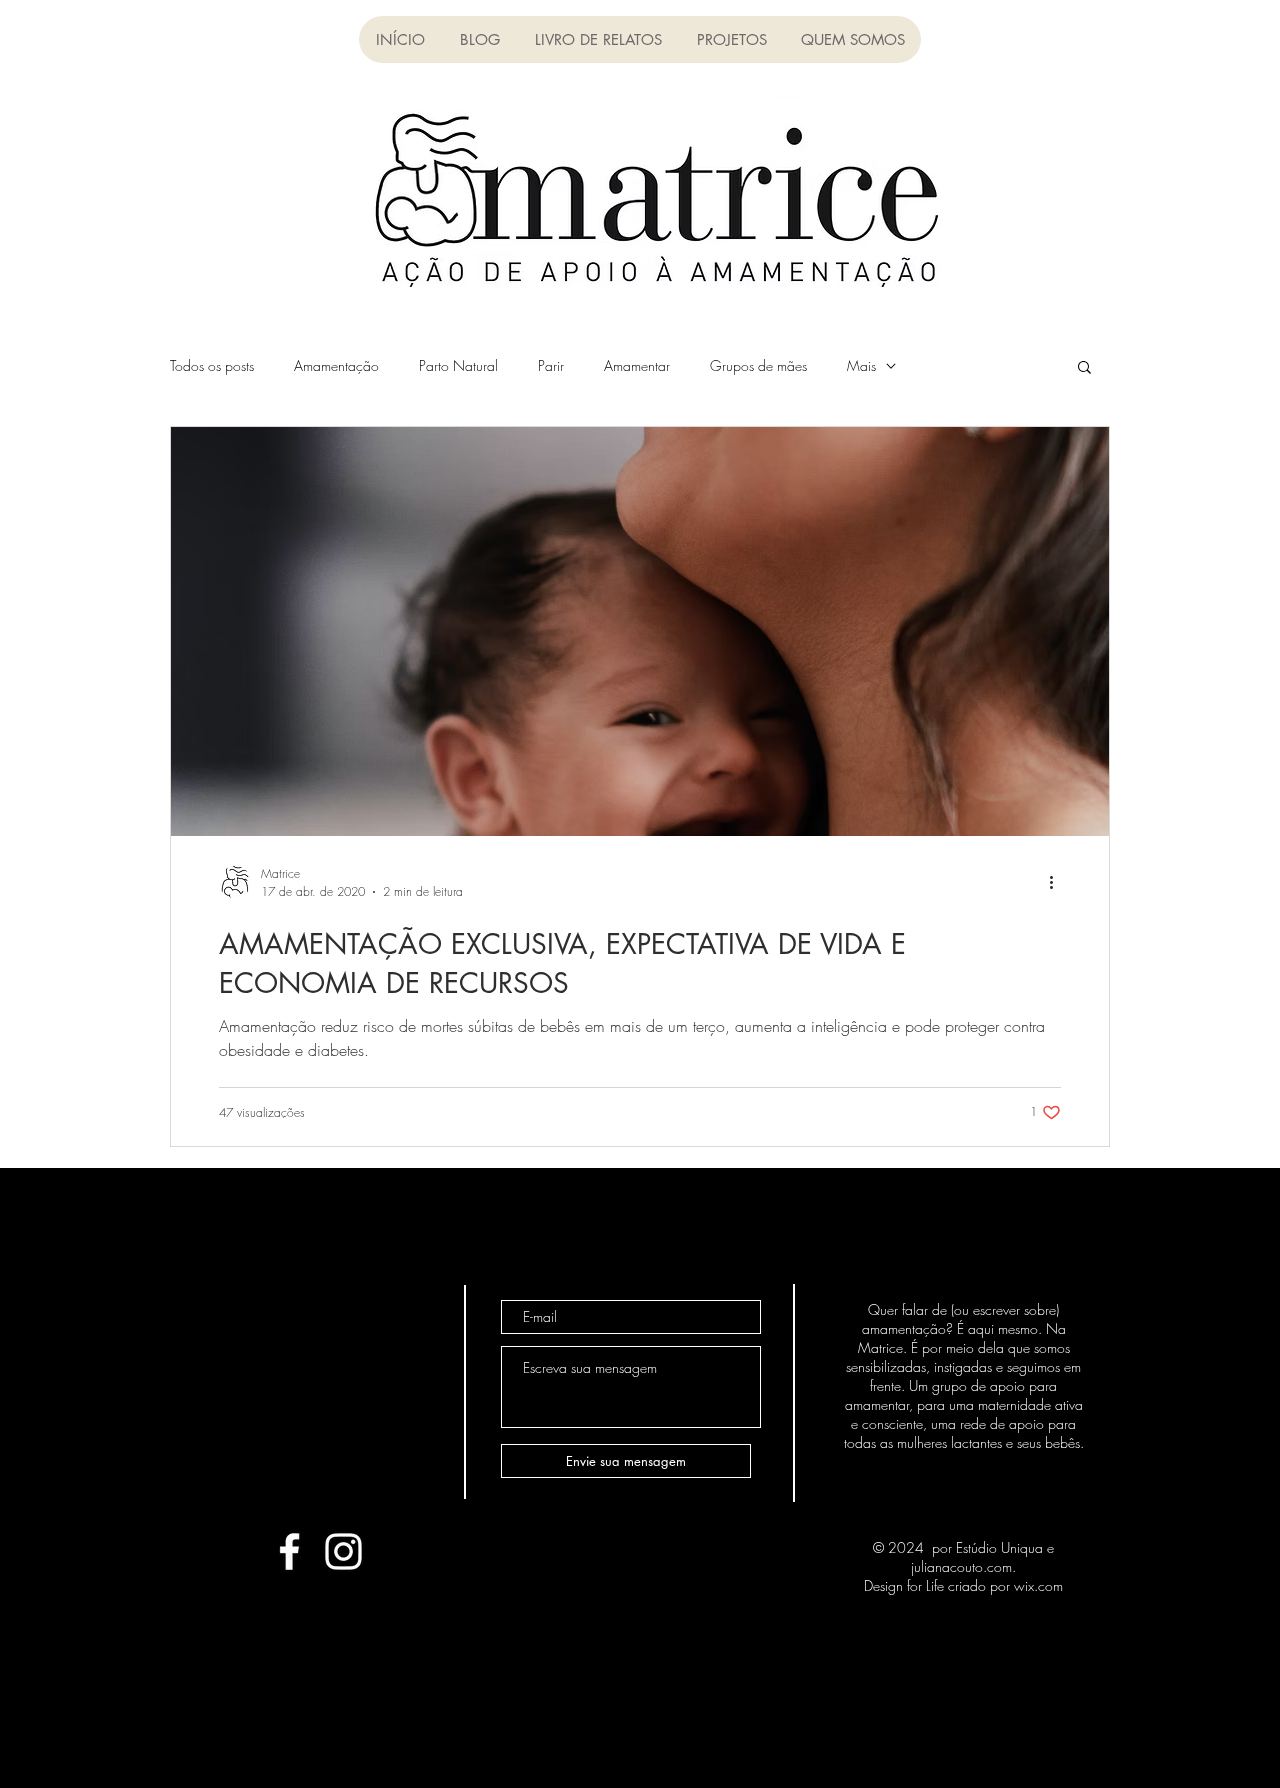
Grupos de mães (758, 365)
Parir (551, 365)
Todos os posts (212, 365)
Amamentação (336, 365)
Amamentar (637, 365)
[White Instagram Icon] (343, 1551)
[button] (598, 39)
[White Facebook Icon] (289, 1551)
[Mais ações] (1058, 882)
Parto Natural (458, 365)
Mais (861, 365)
